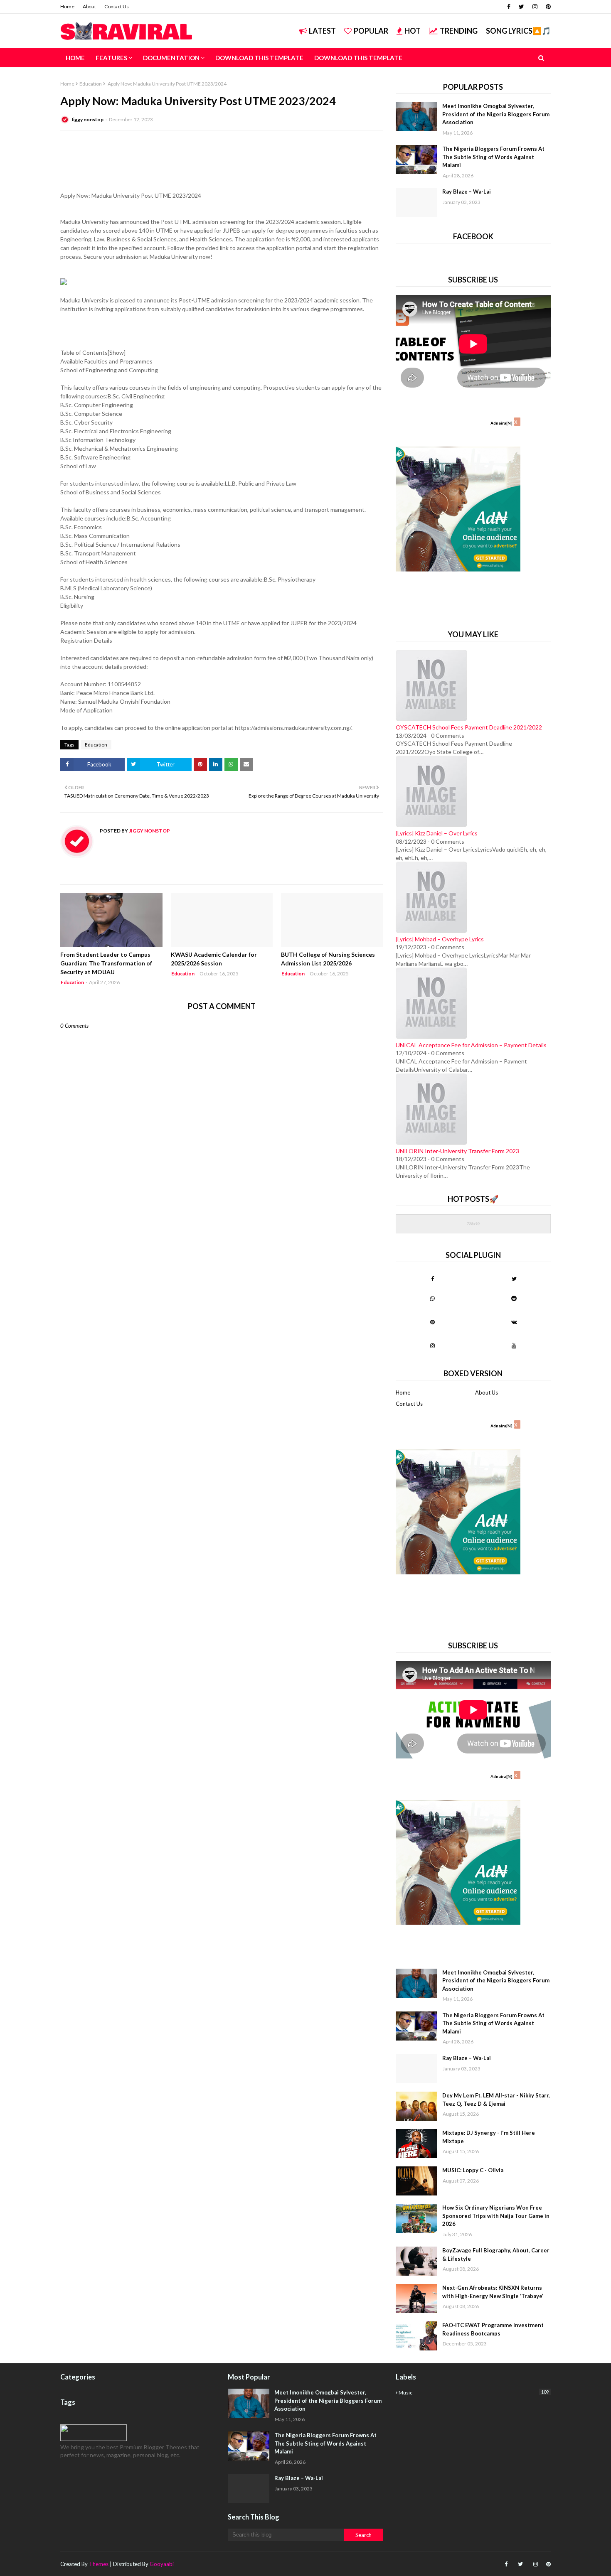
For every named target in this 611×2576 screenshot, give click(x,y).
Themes (99, 2564)
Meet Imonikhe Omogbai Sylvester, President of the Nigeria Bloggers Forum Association (496, 114)
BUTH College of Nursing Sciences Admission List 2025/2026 (328, 959)
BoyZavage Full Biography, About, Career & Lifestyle (496, 2254)
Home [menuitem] (75, 58)
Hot (413, 31)
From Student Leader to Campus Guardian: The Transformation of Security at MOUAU (106, 963)
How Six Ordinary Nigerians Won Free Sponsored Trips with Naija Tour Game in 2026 (496, 2216)
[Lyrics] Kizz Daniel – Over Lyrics (437, 833)
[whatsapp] (432, 1298)
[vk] (514, 1322)
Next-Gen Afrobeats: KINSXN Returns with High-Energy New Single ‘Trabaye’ (493, 2292)
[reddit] (514, 1298)
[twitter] (521, 7)
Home (67, 6)
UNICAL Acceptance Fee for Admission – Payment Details (471, 1045)
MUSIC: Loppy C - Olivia (473, 2170)
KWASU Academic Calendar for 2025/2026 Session (214, 959)
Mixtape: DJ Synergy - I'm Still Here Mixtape (489, 2137)
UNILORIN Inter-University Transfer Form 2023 (457, 1151)
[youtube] (514, 1346)
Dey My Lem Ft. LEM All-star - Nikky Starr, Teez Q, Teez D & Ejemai (496, 2100)
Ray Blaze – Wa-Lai (467, 192)
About (89, 6)
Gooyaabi (162, 2564)
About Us (487, 1392)
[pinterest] (547, 7)
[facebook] (509, 7)
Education (91, 84)
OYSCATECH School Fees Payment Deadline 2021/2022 (469, 727)
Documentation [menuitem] (171, 58)
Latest (322, 31)
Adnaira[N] (501, 423)
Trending (459, 31)
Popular (371, 31)
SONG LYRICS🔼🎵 (518, 31)
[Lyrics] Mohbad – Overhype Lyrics (440, 939)
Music (474, 2392)
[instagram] (535, 7)
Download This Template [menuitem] (259, 58)
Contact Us (117, 6)
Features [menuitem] (111, 58)
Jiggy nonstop (87, 119)
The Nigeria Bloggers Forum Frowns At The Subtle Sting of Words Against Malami (493, 157)
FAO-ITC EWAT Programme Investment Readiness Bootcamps (493, 2329)
